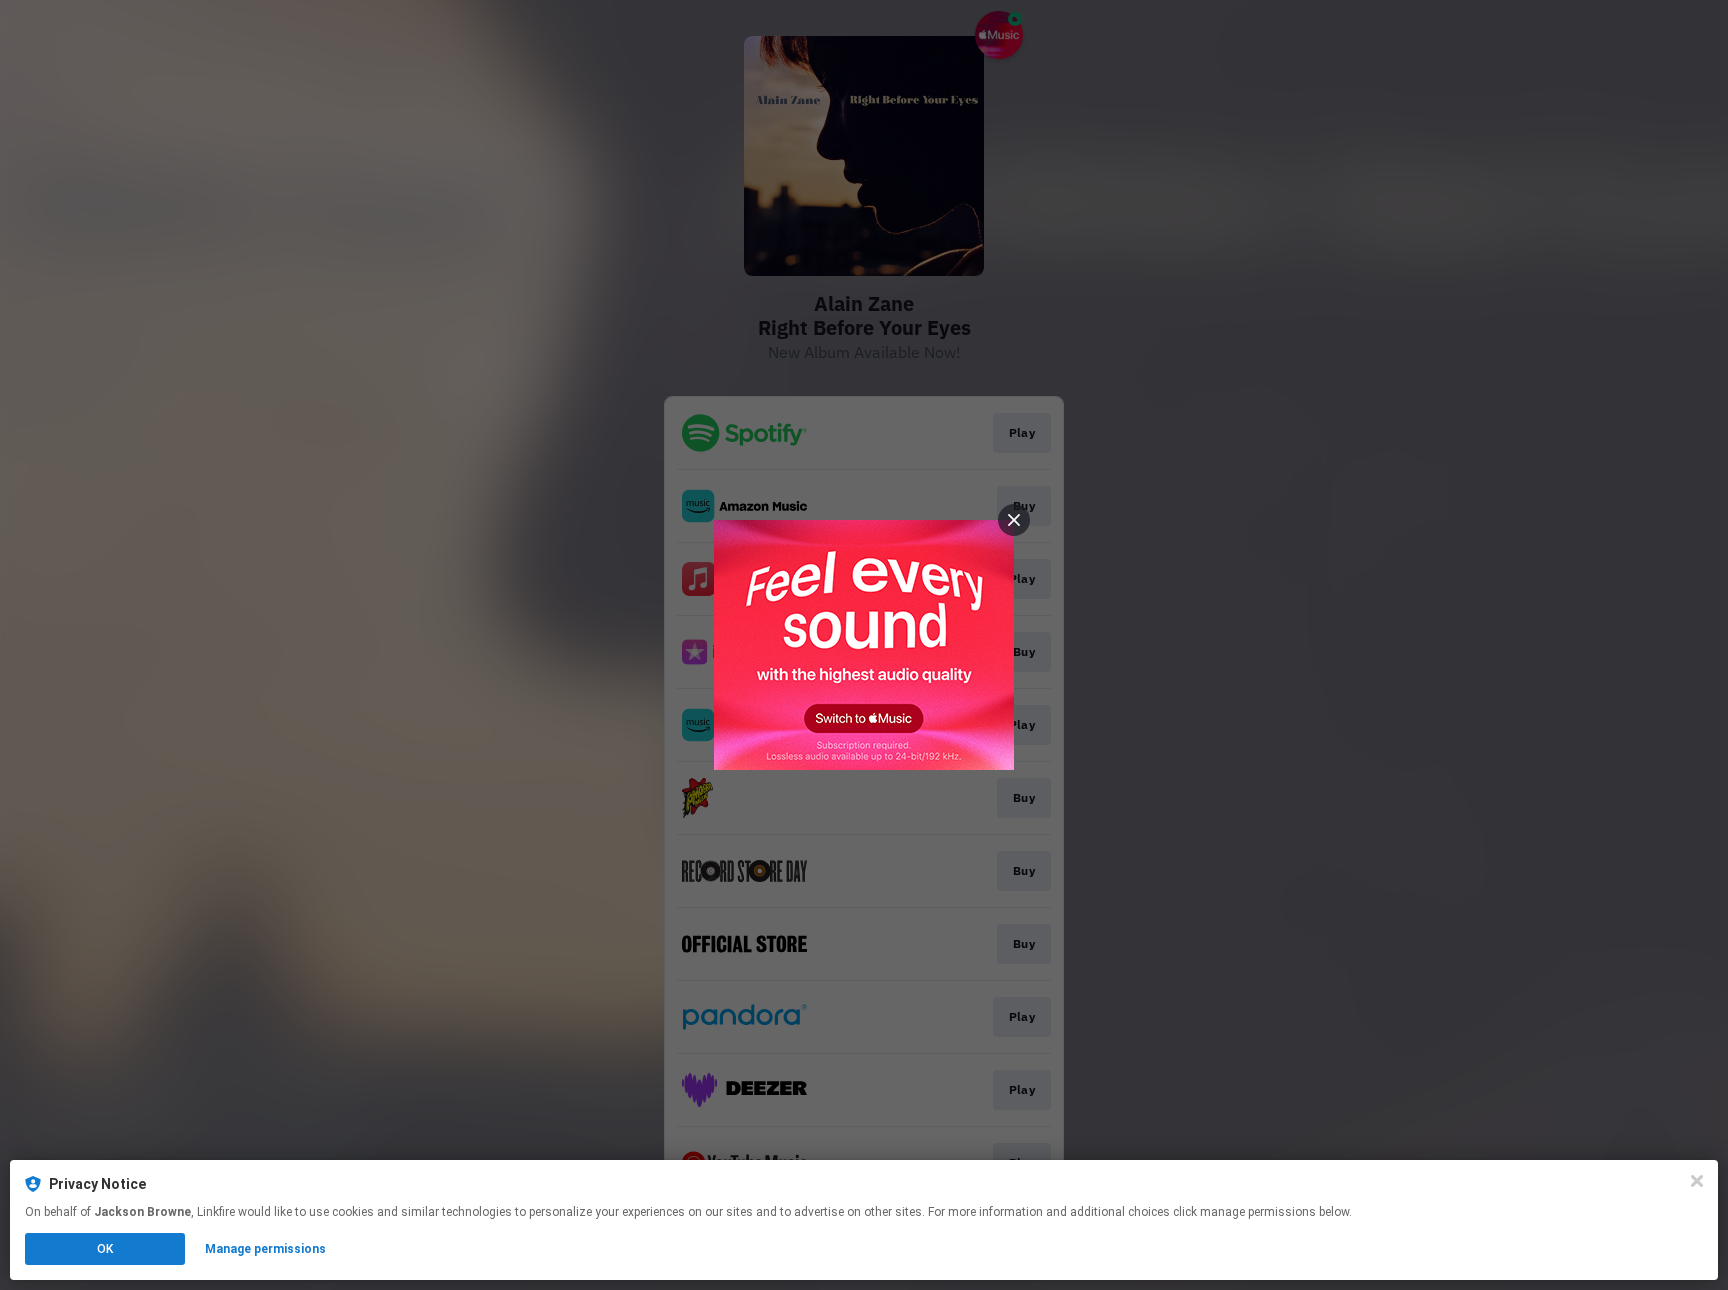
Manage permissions (265, 1249)
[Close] (1697, 1181)
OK (105, 1249)
